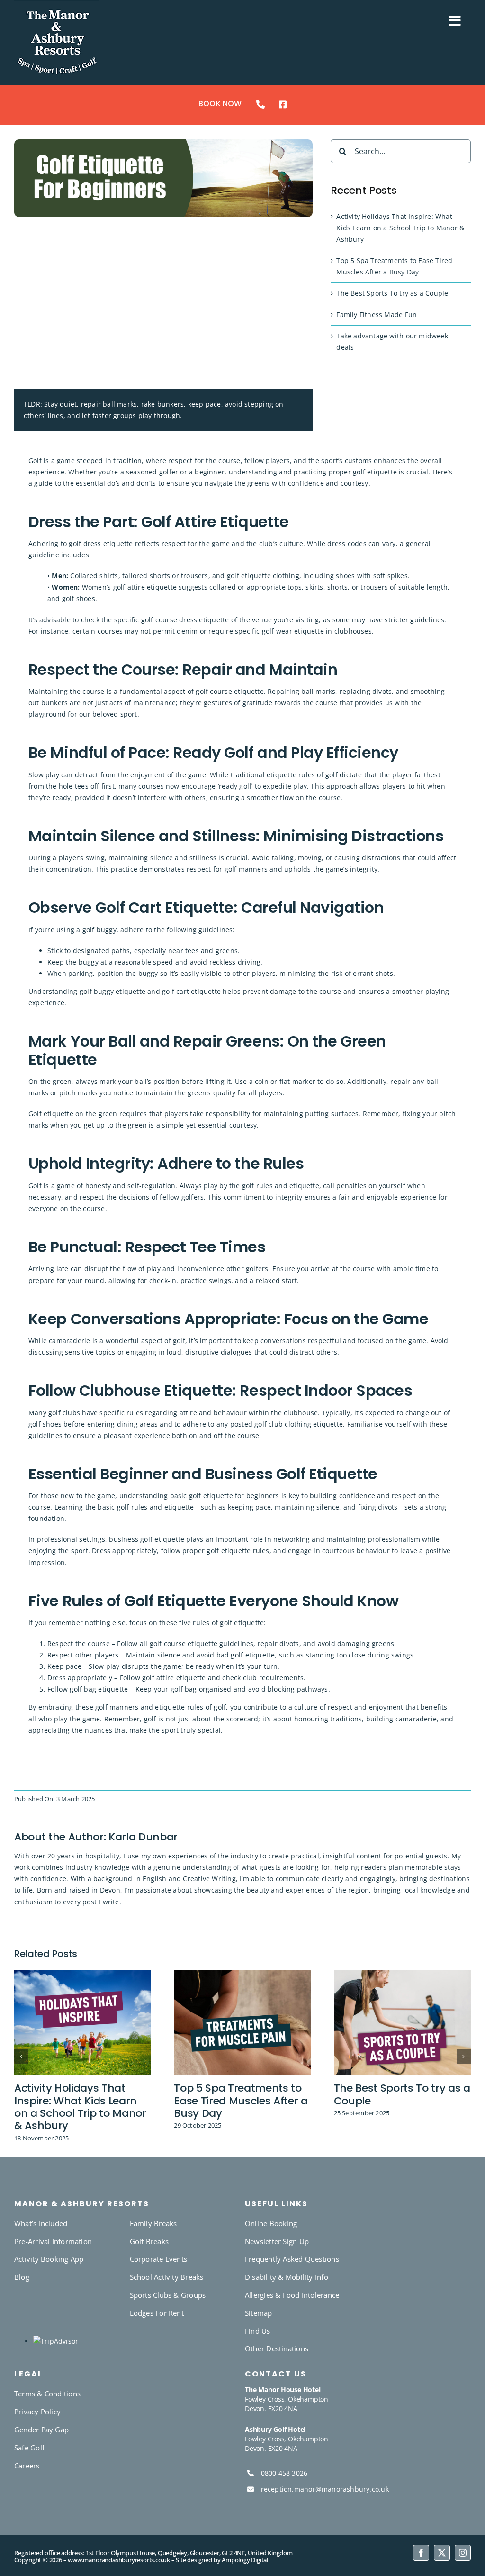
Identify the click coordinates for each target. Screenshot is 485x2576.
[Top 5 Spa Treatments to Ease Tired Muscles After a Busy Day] (242, 1975)
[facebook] (421, 2553)
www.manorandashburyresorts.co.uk (119, 2560)
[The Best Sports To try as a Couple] (402, 1975)
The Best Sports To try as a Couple (392, 293)
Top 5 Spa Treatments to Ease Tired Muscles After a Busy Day (241, 2101)
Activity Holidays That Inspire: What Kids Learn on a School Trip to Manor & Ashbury (400, 228)
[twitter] (442, 2553)
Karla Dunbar (143, 1837)
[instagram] (463, 2553)
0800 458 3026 (284, 2473)
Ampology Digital (245, 2560)
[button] (21, 2057)
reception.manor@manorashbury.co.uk (325, 2489)
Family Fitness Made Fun (377, 314)
